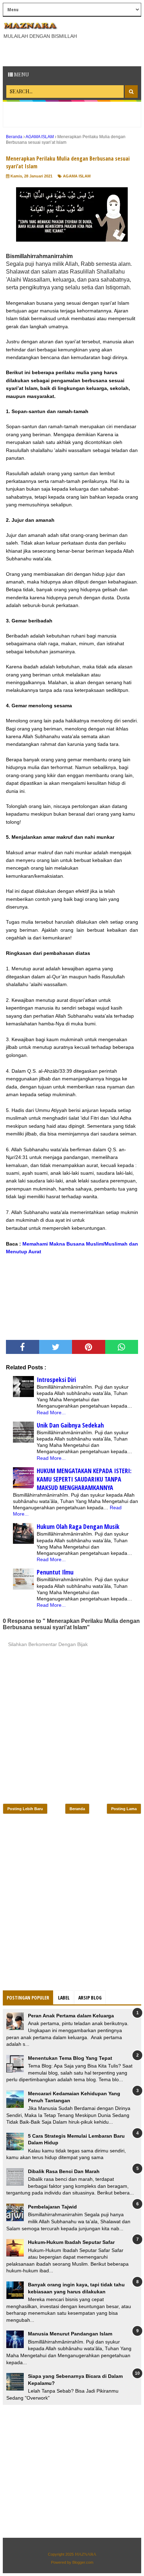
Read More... (51, 1412)
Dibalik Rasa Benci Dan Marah (64, 2171)
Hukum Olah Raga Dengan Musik (78, 1526)
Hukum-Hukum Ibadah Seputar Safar (71, 2242)
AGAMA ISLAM (77, 176)
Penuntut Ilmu (55, 1572)
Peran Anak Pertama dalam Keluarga (71, 2016)
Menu (21, 75)
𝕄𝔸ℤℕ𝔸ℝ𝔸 (85, 2554)
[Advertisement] (73, 52)
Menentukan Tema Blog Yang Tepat (70, 2058)
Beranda (77, 1809)
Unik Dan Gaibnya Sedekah (70, 1425)
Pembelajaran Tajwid (52, 2207)
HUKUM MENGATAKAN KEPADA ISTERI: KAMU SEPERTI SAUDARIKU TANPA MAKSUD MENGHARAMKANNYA (84, 1479)
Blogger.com (83, 2562)
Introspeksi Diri (56, 1380)
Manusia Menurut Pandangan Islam (70, 2334)
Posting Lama (124, 1809)
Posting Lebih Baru (25, 1809)
